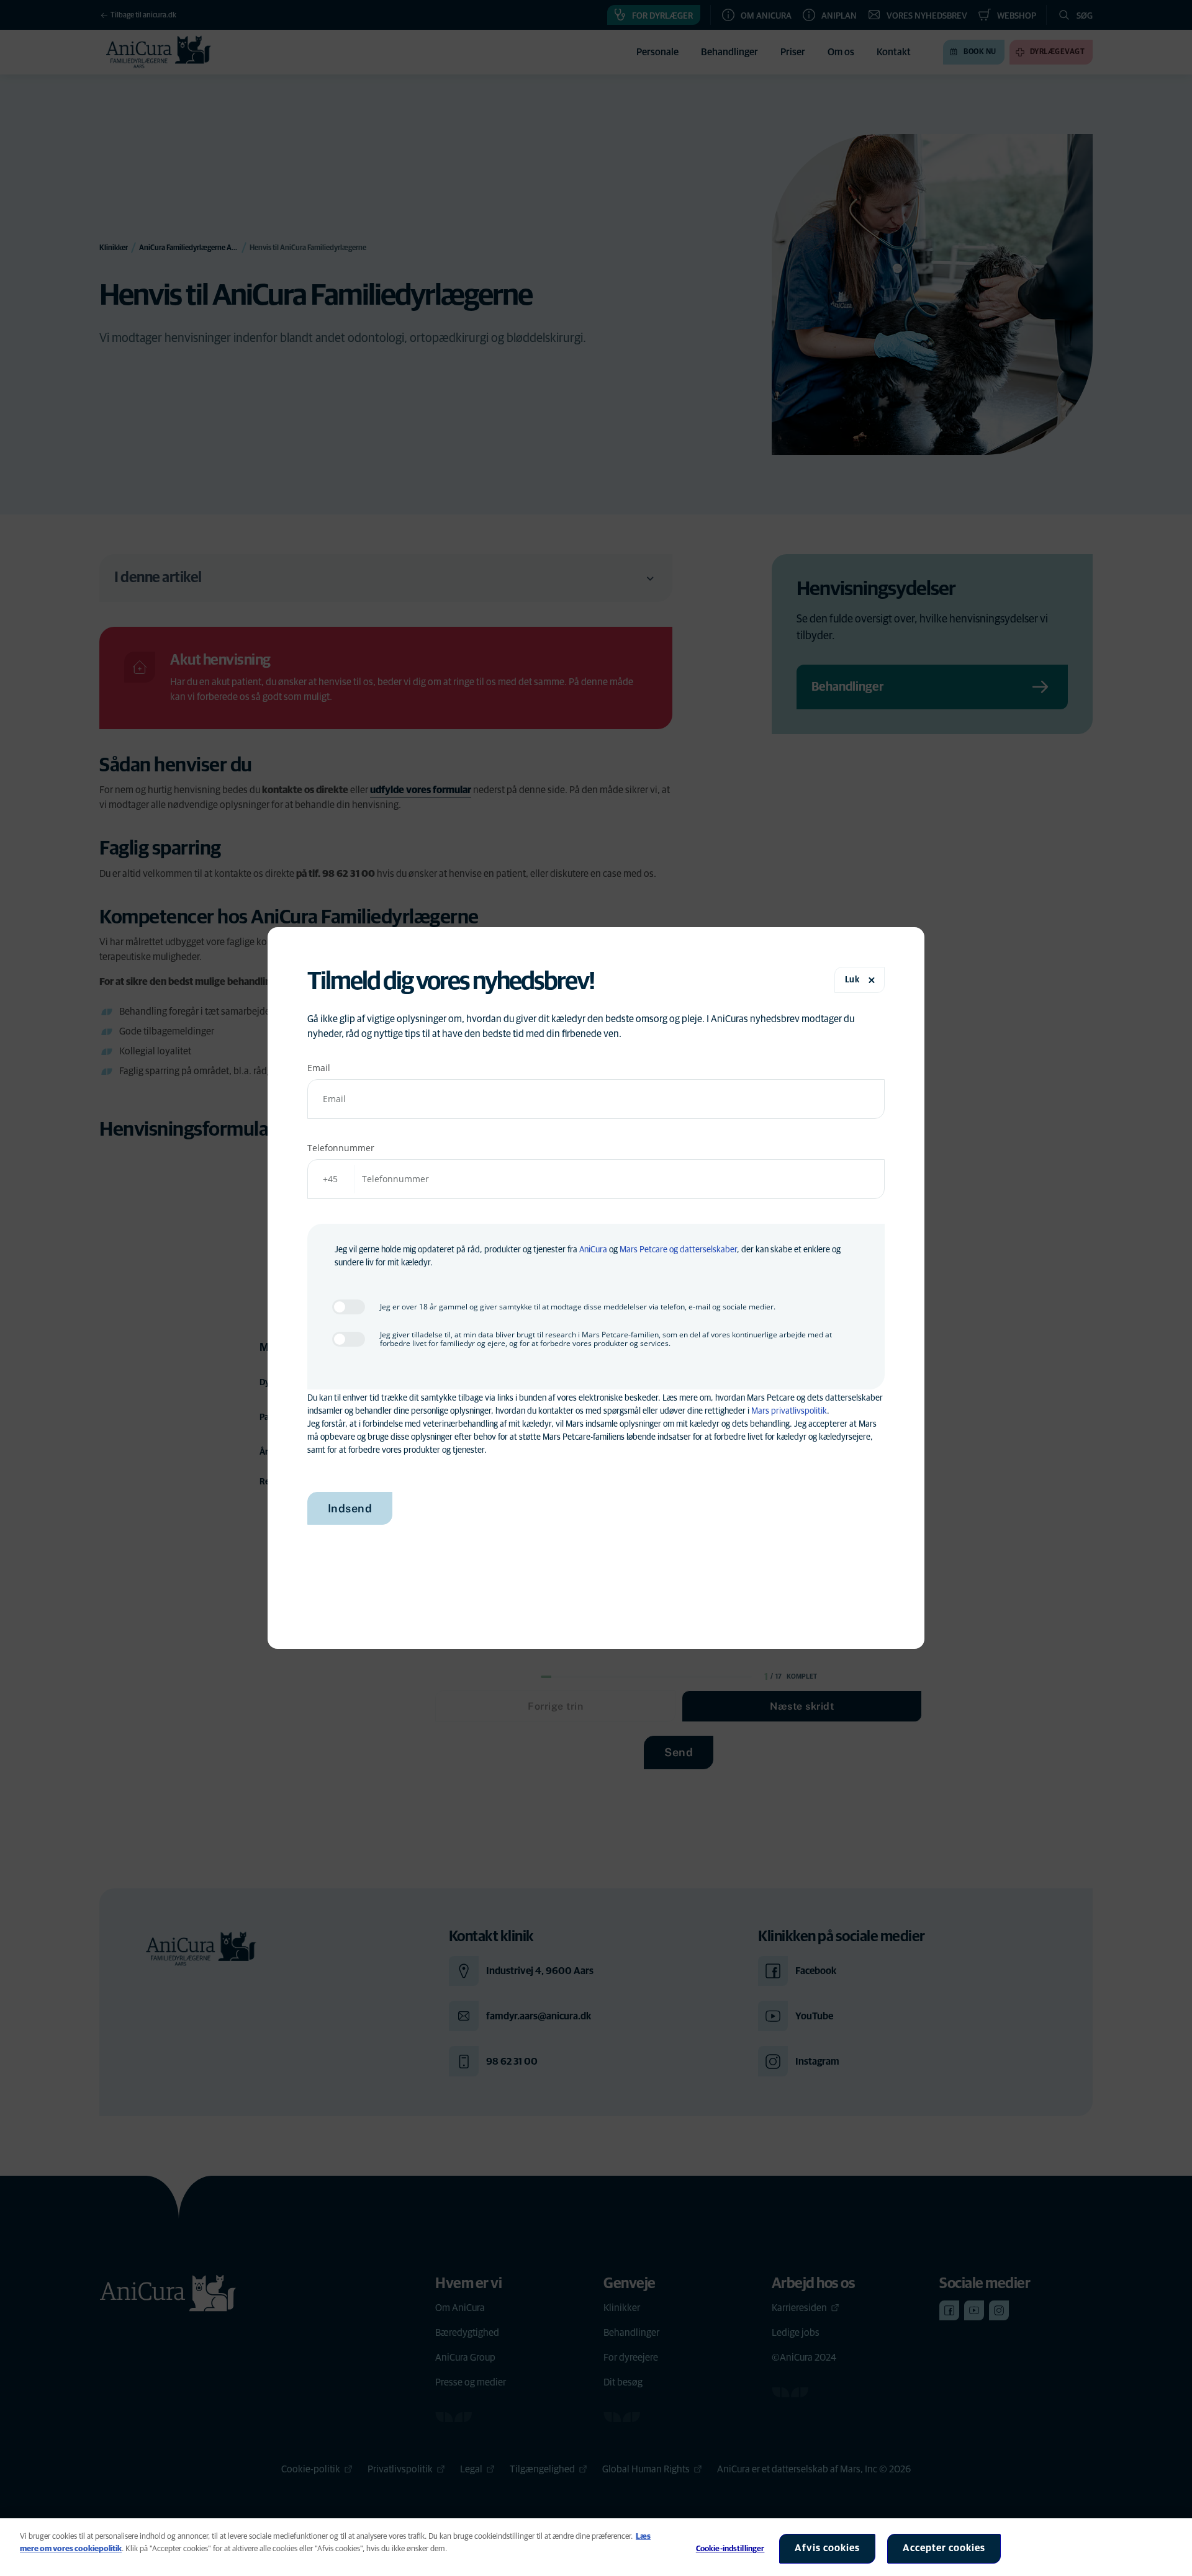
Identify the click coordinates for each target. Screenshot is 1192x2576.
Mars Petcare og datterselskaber (678, 1250)
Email (319, 1068)
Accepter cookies (944, 2548)
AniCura (593, 1250)
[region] (596, 2547)
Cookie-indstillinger (730, 2549)
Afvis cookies (827, 2548)
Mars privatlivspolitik (789, 1411)
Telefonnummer (341, 1148)
